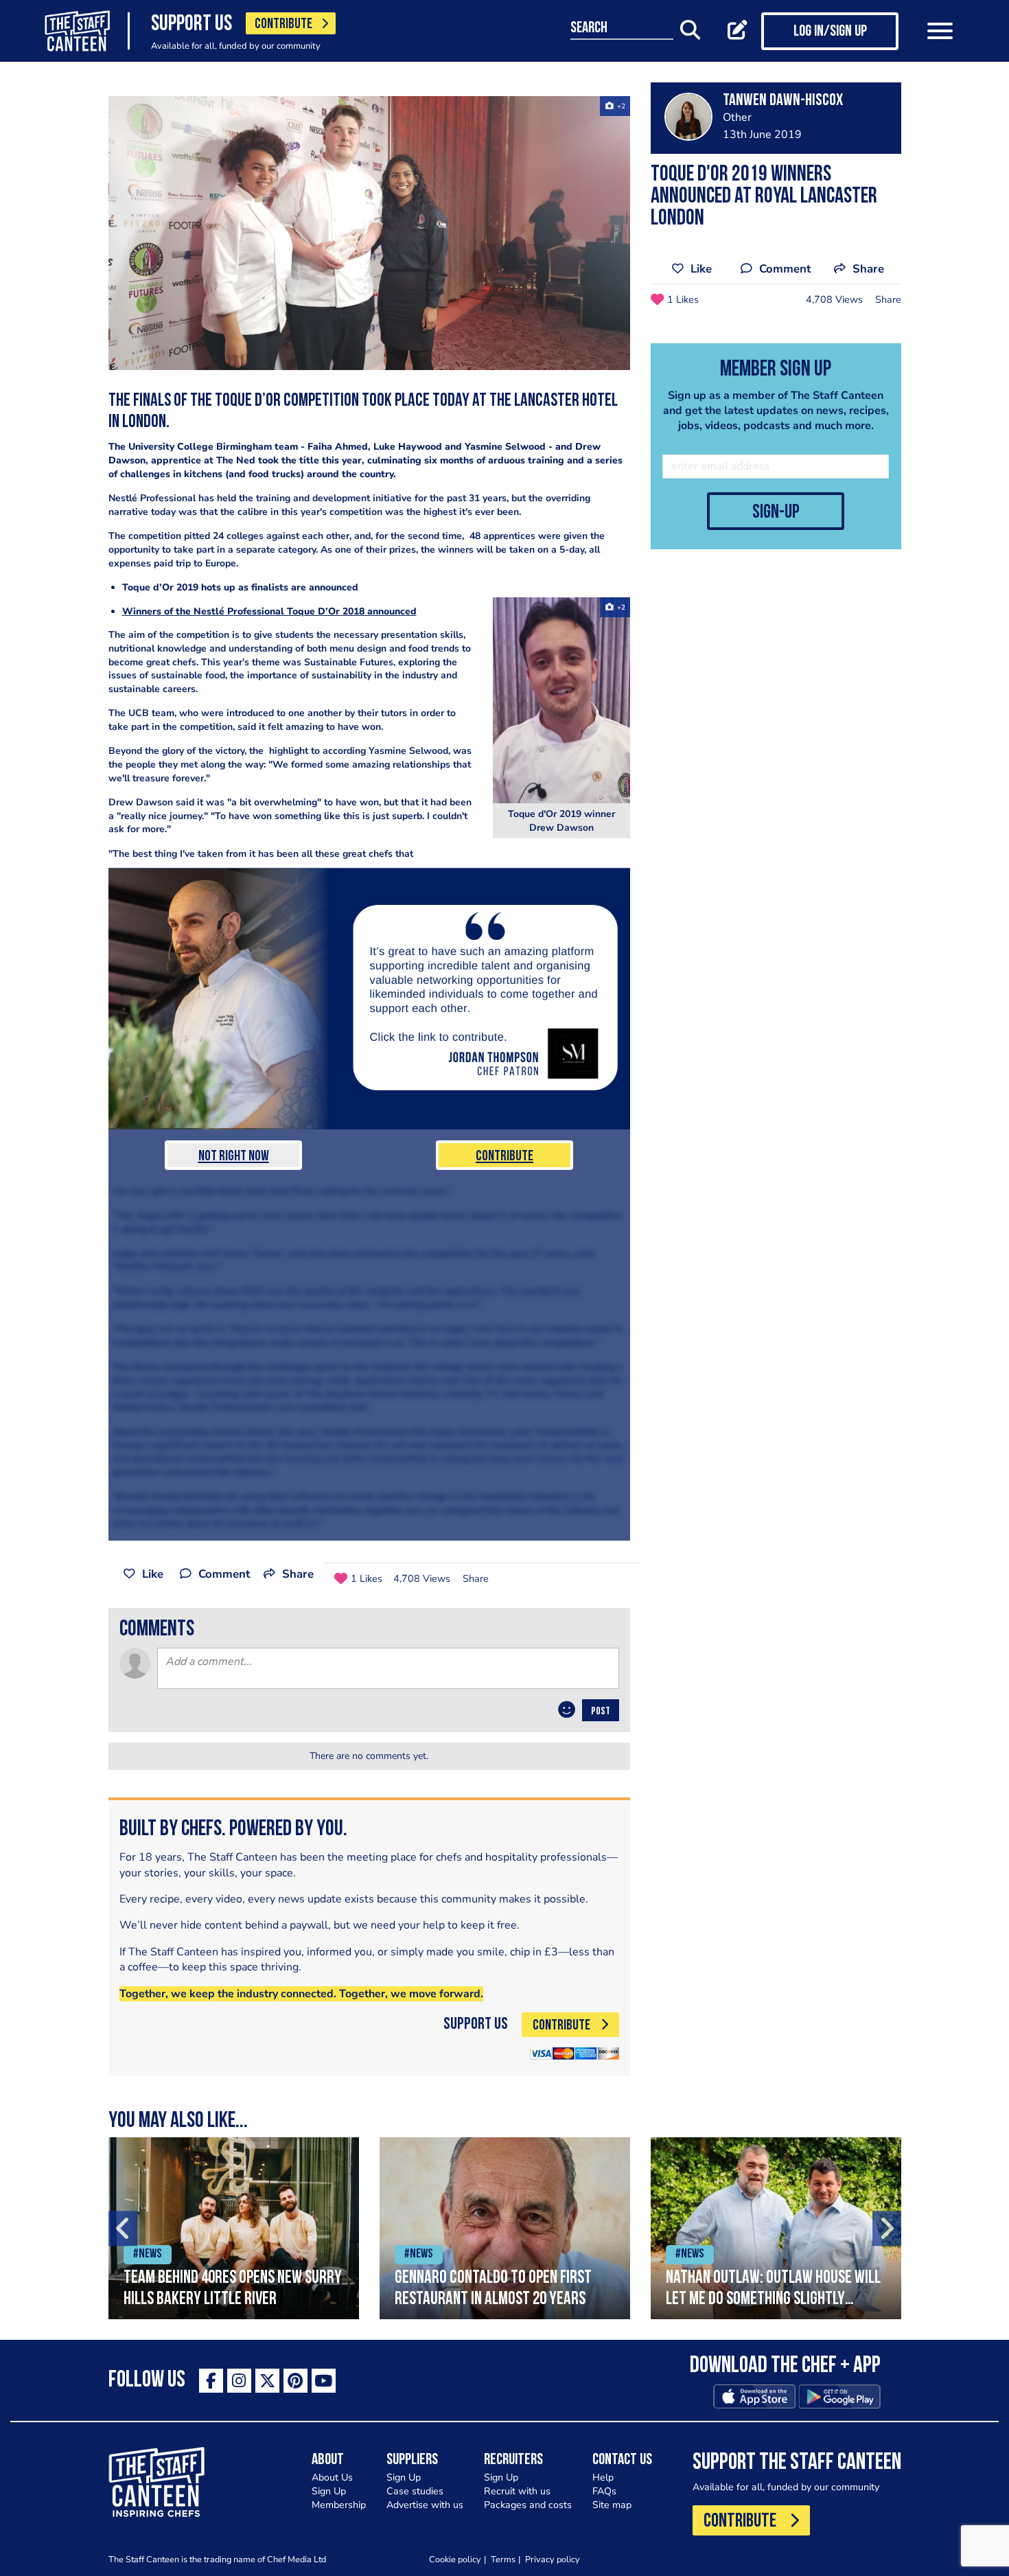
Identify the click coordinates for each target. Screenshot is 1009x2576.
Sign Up (329, 2491)
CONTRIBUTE (283, 24)
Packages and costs (528, 2505)
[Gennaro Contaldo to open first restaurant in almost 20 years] (505, 2228)
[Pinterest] (295, 2381)
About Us (332, 2477)
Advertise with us (425, 2505)
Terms (503, 2559)
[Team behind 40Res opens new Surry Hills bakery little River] (234, 2228)
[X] (267, 2381)
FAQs (604, 2491)
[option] (234, 2228)
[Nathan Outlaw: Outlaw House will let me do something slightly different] (776, 2228)
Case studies (415, 2491)
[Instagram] (239, 2381)
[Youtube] (324, 2381)
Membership (339, 2505)
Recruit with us (517, 2491)
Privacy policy (553, 2559)
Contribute (505, 1157)
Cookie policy (455, 2559)
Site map (612, 2505)
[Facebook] (211, 2381)
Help (603, 2477)
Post (601, 1712)
